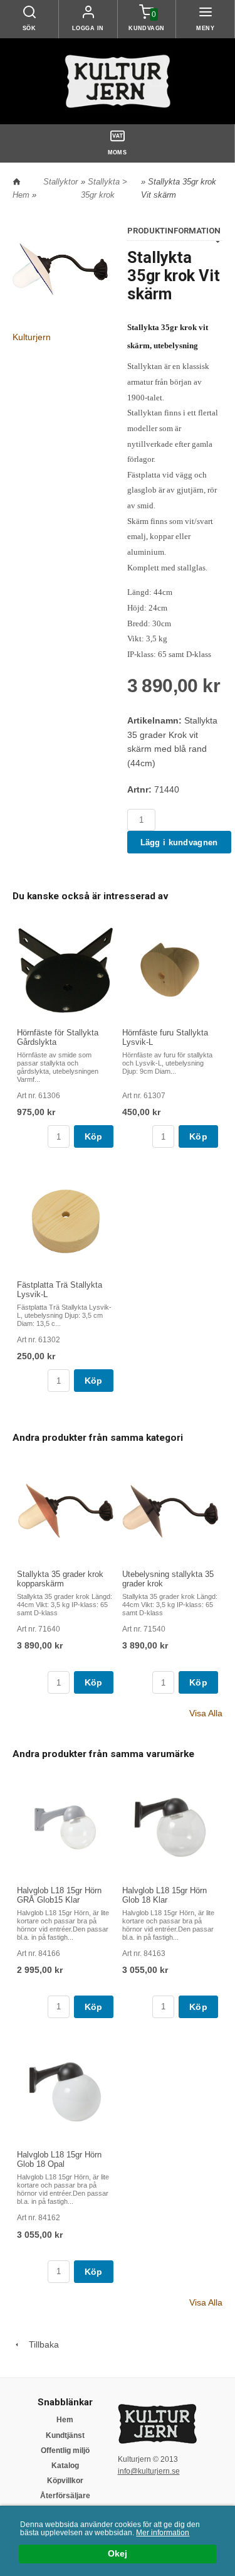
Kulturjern (32, 337)
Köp (94, 1136)
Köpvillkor (65, 2481)
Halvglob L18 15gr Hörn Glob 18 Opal (59, 2159)
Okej (118, 2554)
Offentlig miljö (65, 2450)
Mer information (163, 2533)
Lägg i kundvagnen (179, 842)
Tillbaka (40, 2344)
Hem (21, 195)
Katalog (65, 2466)
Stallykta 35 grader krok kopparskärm (60, 1579)
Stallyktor (60, 182)
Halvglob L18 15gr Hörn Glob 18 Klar (164, 1895)
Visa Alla (206, 1713)
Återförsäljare (65, 2496)
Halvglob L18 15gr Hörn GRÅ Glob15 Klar (59, 1895)
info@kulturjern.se (149, 2471)
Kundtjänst (65, 2435)
